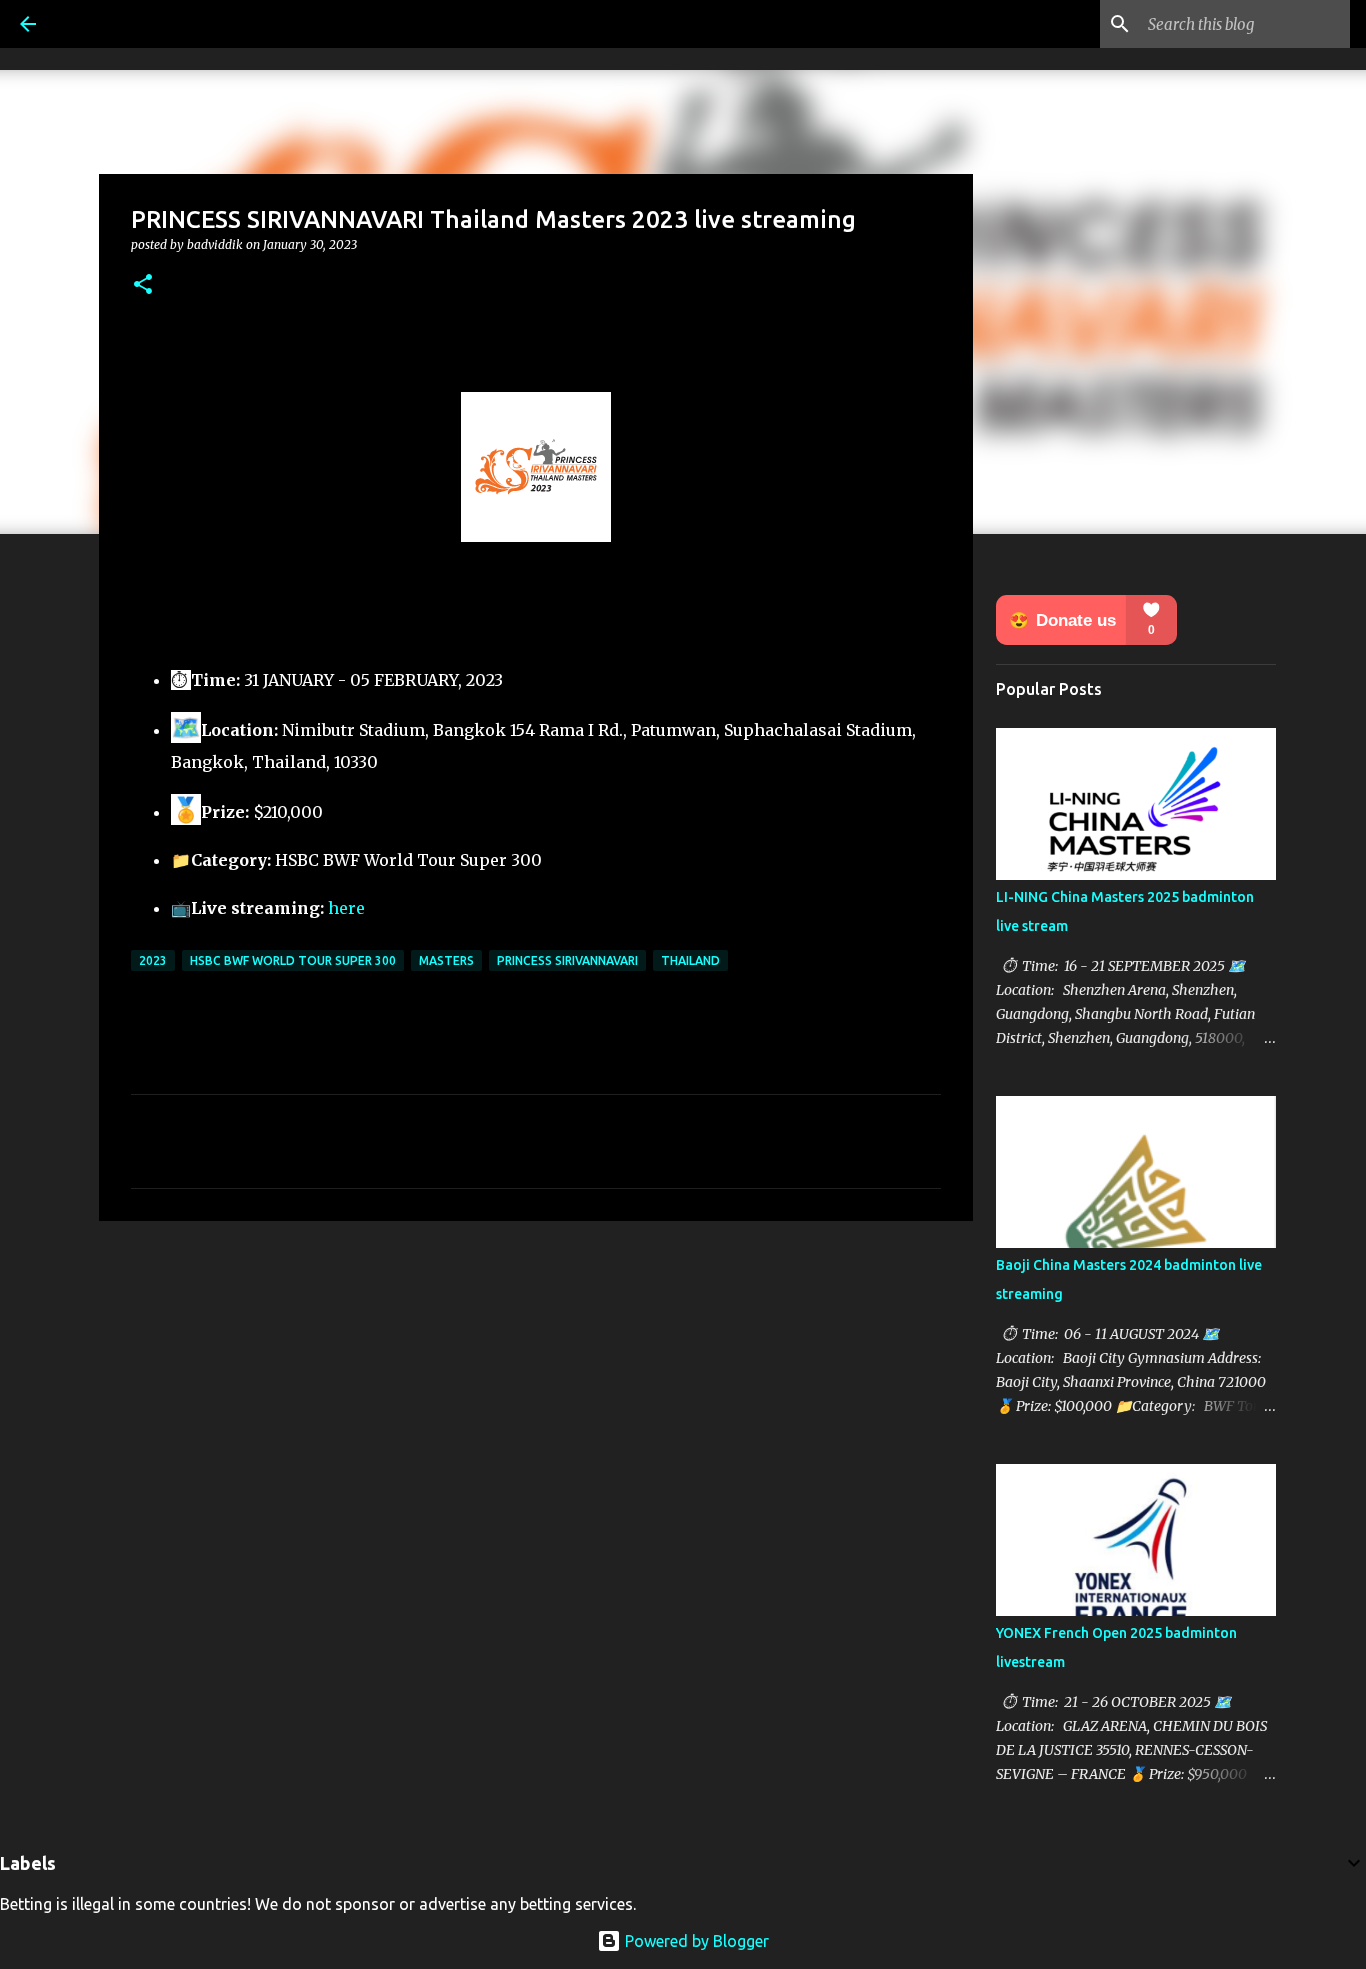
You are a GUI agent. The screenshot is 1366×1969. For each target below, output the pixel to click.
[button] (143, 285)
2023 (153, 960)
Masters (446, 960)
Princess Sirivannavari (567, 960)
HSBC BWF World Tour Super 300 (293, 960)
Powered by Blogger (695, 1941)
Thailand (690, 960)
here (346, 908)
